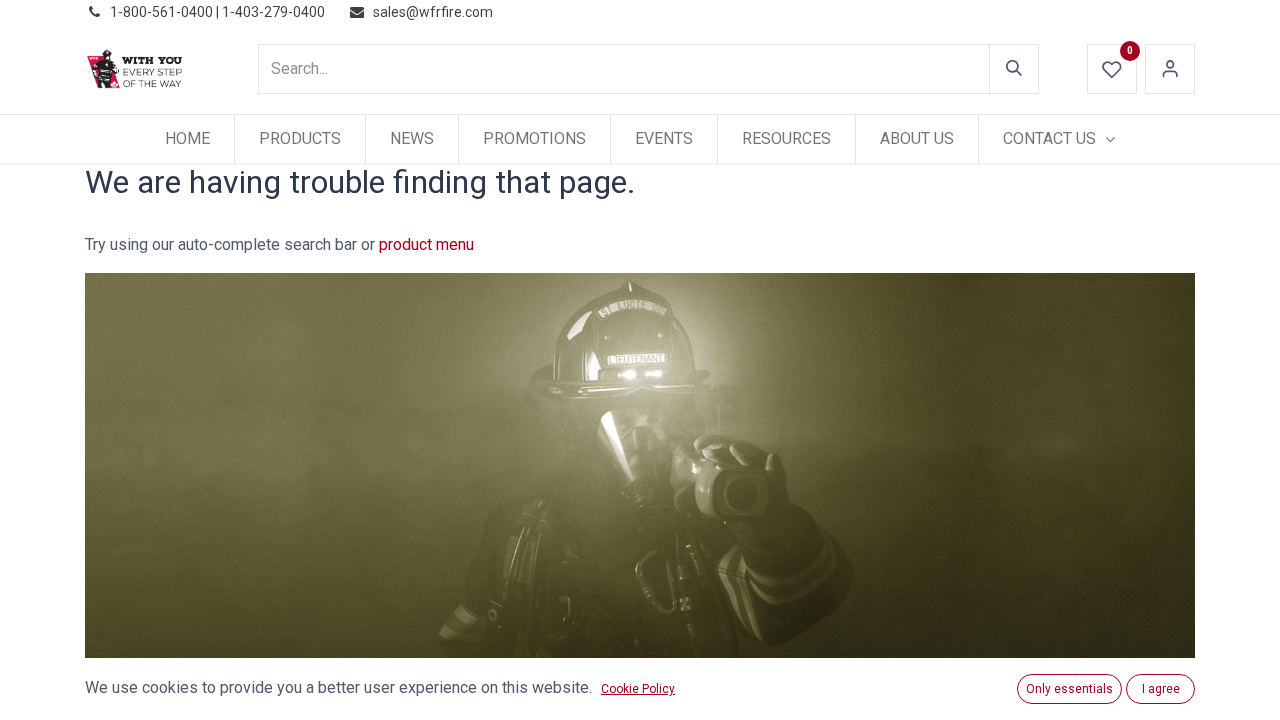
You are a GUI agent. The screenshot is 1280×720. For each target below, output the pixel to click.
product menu (426, 244)
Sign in (1170, 69)
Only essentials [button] (1069, 689)
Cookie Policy (638, 689)
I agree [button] (1161, 689)
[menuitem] (187, 139)
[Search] (1014, 69)
